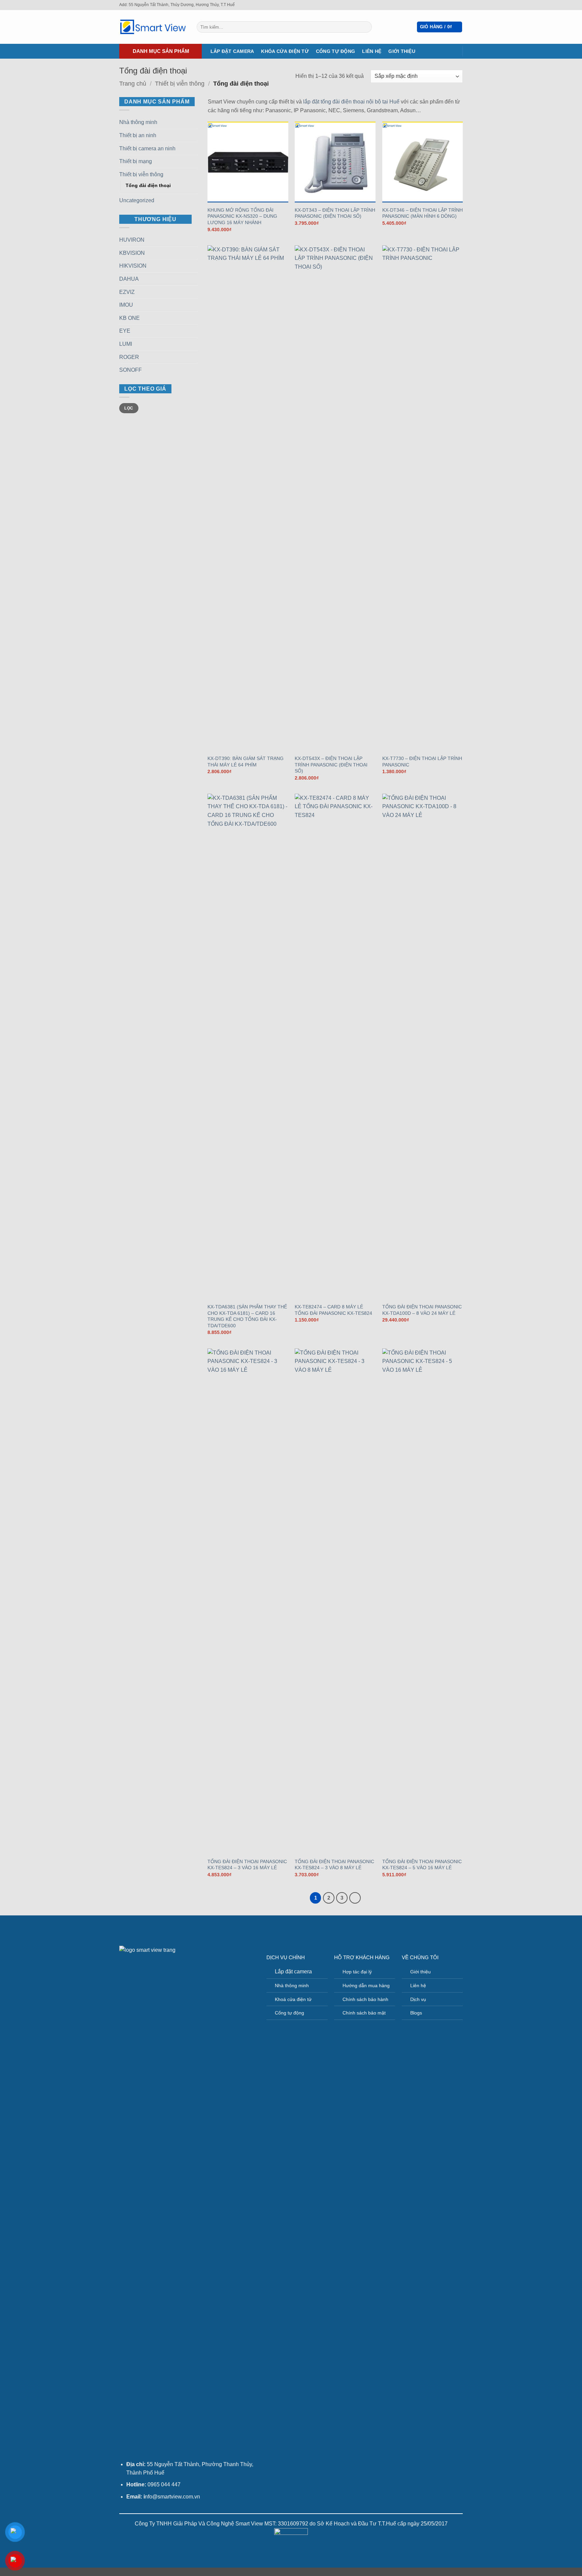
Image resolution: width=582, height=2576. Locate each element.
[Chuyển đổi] (194, 122)
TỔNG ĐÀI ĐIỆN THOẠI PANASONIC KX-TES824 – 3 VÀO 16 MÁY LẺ (247, 1865)
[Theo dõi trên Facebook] (453, 5)
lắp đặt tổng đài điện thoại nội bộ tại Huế (351, 102)
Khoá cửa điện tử (293, 1999)
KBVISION (132, 253)
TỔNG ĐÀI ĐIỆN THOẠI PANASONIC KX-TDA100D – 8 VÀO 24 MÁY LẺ (422, 1310)
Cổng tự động (335, 51)
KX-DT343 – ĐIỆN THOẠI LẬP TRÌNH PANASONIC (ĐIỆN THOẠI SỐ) (335, 213)
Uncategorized (137, 200)
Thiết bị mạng (136, 161)
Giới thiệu (402, 51)
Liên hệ (372, 51)
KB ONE (130, 318)
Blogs (416, 2013)
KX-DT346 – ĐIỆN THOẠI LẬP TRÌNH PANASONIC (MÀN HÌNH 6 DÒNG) (423, 213)
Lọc (129, 408)
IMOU (126, 305)
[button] (440, 27)
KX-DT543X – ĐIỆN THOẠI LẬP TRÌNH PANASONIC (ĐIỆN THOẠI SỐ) (331, 765)
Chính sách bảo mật (364, 2013)
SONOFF (131, 370)
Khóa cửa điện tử (285, 51)
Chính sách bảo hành (365, 1999)
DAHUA (129, 279)
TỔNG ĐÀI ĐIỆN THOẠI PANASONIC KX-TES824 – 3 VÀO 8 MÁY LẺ (334, 1865)
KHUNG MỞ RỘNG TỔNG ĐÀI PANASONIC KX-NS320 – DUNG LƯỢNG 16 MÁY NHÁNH (242, 216)
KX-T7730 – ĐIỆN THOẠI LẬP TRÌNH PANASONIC (422, 762)
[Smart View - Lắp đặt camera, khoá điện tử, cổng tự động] (153, 27)
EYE (125, 331)
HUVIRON (132, 240)
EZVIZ (127, 292)
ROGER (129, 357)
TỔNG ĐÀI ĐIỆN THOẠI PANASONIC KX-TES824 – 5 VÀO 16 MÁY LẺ (422, 1865)
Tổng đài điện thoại (148, 185)
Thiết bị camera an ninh (147, 148)
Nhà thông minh (138, 122)
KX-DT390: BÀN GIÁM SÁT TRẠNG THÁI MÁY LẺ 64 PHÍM (246, 762)
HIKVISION (133, 266)
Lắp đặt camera (232, 51)
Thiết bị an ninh (138, 135)
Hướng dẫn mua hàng (366, 1986)
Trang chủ (133, 83)
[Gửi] (366, 27)
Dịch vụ (418, 1999)
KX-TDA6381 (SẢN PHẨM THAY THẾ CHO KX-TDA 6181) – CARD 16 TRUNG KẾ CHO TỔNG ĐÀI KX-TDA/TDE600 (247, 1316)
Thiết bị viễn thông (180, 83)
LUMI (126, 344)
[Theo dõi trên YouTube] (459, 5)
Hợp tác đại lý (357, 1972)
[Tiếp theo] (355, 1898)
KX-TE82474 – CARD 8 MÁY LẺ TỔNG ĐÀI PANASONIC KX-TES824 (333, 1310)
